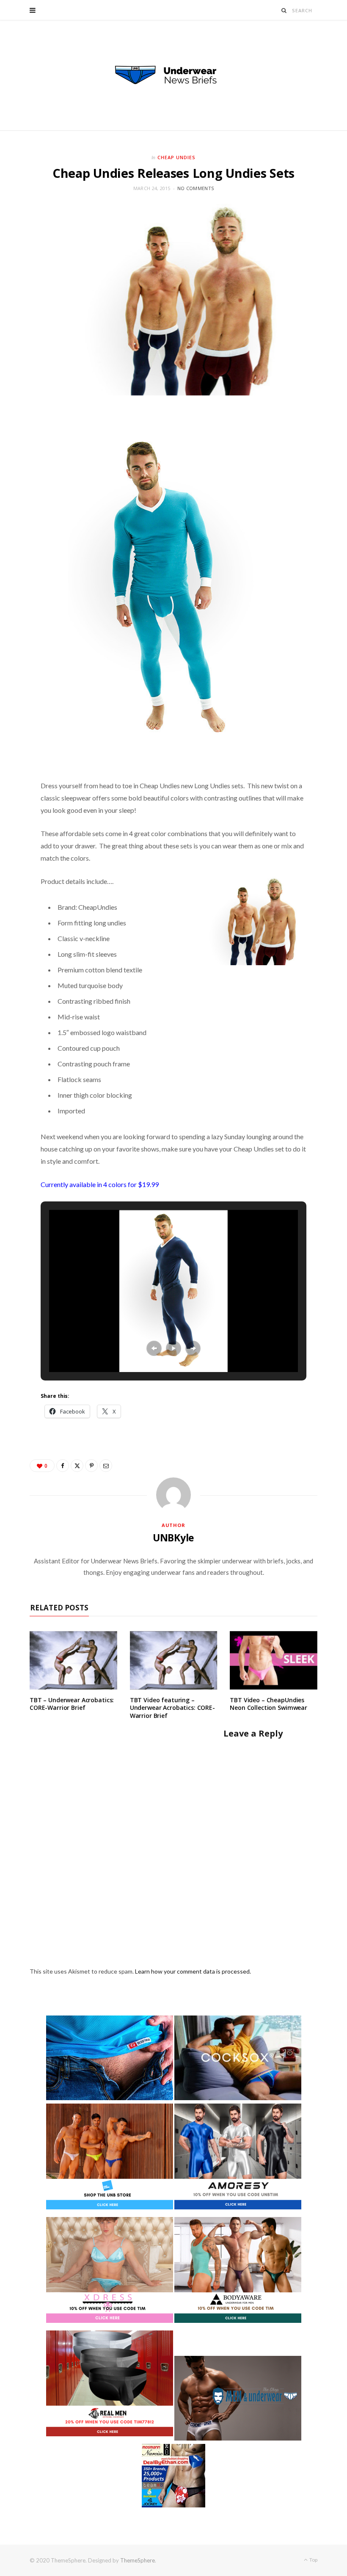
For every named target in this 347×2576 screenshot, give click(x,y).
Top (313, 2560)
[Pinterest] (91, 1466)
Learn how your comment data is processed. (193, 1971)
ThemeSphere (138, 2560)
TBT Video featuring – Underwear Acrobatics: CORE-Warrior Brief (172, 1708)
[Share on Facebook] (63, 1466)
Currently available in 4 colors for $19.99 (100, 1184)
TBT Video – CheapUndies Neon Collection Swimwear (269, 1704)
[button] (154, 1348)
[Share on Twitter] (77, 1466)
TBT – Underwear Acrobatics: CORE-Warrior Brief (72, 1704)
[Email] (106, 1466)
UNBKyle (173, 1538)
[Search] (284, 10)
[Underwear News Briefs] (173, 75)
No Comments (196, 188)
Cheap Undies (176, 157)
